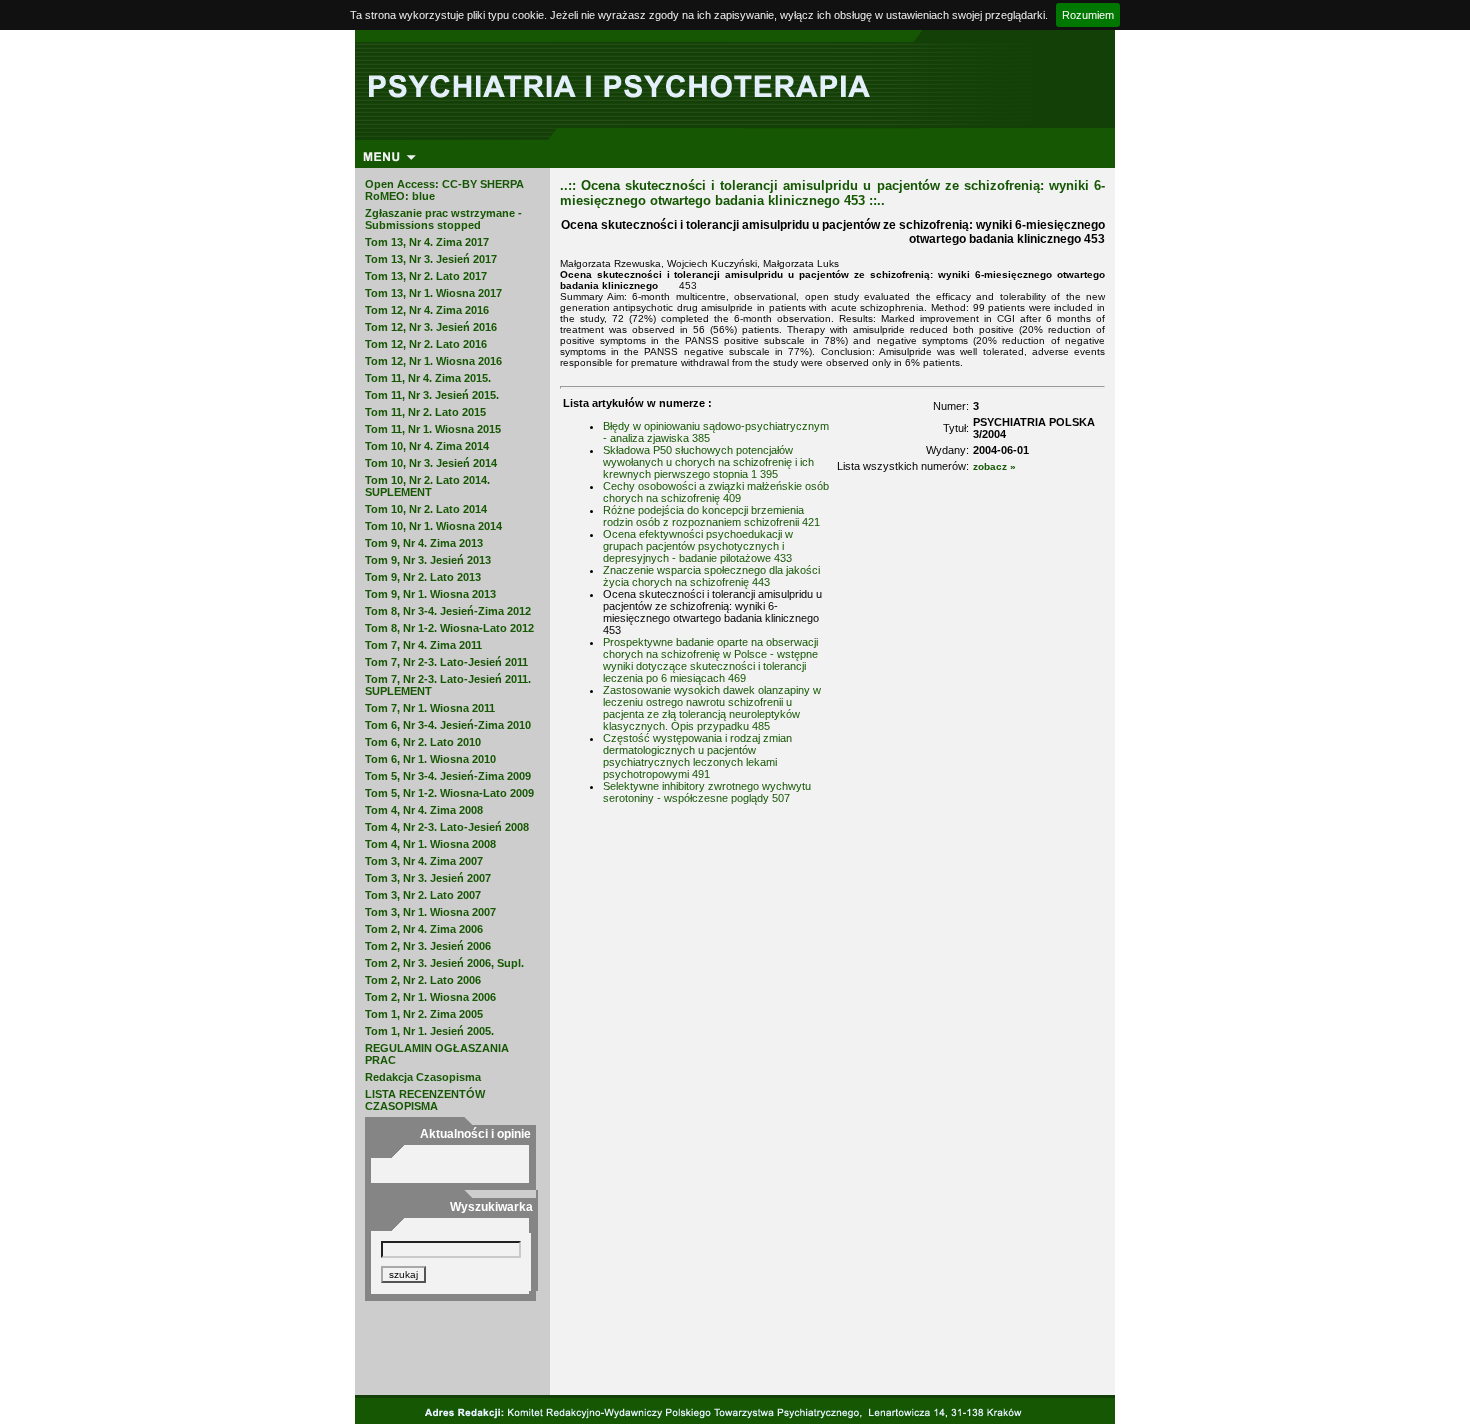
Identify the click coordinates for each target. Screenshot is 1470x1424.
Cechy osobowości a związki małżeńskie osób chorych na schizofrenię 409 (716, 492)
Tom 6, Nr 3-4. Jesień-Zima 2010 (448, 725)
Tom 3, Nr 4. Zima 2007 (424, 861)
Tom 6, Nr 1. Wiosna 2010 (430, 759)
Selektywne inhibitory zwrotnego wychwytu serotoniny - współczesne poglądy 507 (707, 792)
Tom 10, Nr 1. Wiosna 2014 (433, 526)
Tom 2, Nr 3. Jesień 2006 (428, 946)
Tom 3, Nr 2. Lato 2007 (423, 895)
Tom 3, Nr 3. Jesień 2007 (428, 878)
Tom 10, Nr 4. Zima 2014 (427, 446)
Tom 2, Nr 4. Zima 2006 (424, 929)
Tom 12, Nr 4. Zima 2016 (427, 310)
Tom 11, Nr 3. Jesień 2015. (432, 395)
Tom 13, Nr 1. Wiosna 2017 (433, 293)
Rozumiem (1088, 15)
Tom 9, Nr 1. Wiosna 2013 (430, 594)
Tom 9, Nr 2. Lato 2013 (423, 577)
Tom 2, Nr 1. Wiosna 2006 (430, 997)
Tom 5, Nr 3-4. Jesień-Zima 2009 (448, 776)
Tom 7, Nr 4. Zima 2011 (423, 645)
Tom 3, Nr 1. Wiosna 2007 (430, 912)
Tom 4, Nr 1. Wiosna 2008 (430, 844)
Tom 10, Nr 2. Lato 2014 (426, 509)
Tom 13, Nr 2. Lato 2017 (426, 276)
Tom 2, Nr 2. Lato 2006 (423, 980)
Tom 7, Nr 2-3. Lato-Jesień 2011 (446, 662)
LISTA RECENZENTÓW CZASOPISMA (425, 1100)
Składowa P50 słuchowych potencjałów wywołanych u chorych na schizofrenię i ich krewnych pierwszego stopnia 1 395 (708, 462)
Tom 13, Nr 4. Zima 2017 (427, 242)
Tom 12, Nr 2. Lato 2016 (426, 344)
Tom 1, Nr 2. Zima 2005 (424, 1014)
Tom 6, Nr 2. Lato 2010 (423, 742)
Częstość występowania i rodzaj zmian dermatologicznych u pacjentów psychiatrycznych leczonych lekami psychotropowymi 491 (697, 756)
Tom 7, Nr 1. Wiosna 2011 (430, 708)
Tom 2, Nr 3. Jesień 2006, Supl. (444, 963)
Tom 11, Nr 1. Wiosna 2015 (433, 429)
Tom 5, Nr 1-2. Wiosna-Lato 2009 (449, 793)
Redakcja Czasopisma (423, 1077)
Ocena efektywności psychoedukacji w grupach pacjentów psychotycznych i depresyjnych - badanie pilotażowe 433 (698, 546)
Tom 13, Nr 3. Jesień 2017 (431, 259)
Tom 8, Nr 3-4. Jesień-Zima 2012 (448, 611)
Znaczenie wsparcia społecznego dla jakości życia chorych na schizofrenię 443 (711, 576)
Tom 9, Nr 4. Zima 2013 (424, 543)
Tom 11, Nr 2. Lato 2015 (425, 412)
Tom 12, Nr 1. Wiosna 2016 (433, 361)
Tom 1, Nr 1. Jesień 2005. (429, 1031)
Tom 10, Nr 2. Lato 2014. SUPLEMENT (427, 486)
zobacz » (994, 466)
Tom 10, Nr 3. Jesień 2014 (431, 463)
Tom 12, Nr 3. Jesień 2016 (431, 327)
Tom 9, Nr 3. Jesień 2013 (428, 560)
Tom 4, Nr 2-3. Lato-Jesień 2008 (447, 827)
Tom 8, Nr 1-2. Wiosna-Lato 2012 (449, 628)
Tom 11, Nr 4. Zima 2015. (428, 378)
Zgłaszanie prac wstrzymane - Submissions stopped (443, 219)
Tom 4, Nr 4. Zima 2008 (424, 810)
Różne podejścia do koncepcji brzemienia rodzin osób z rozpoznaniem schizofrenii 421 (711, 516)
